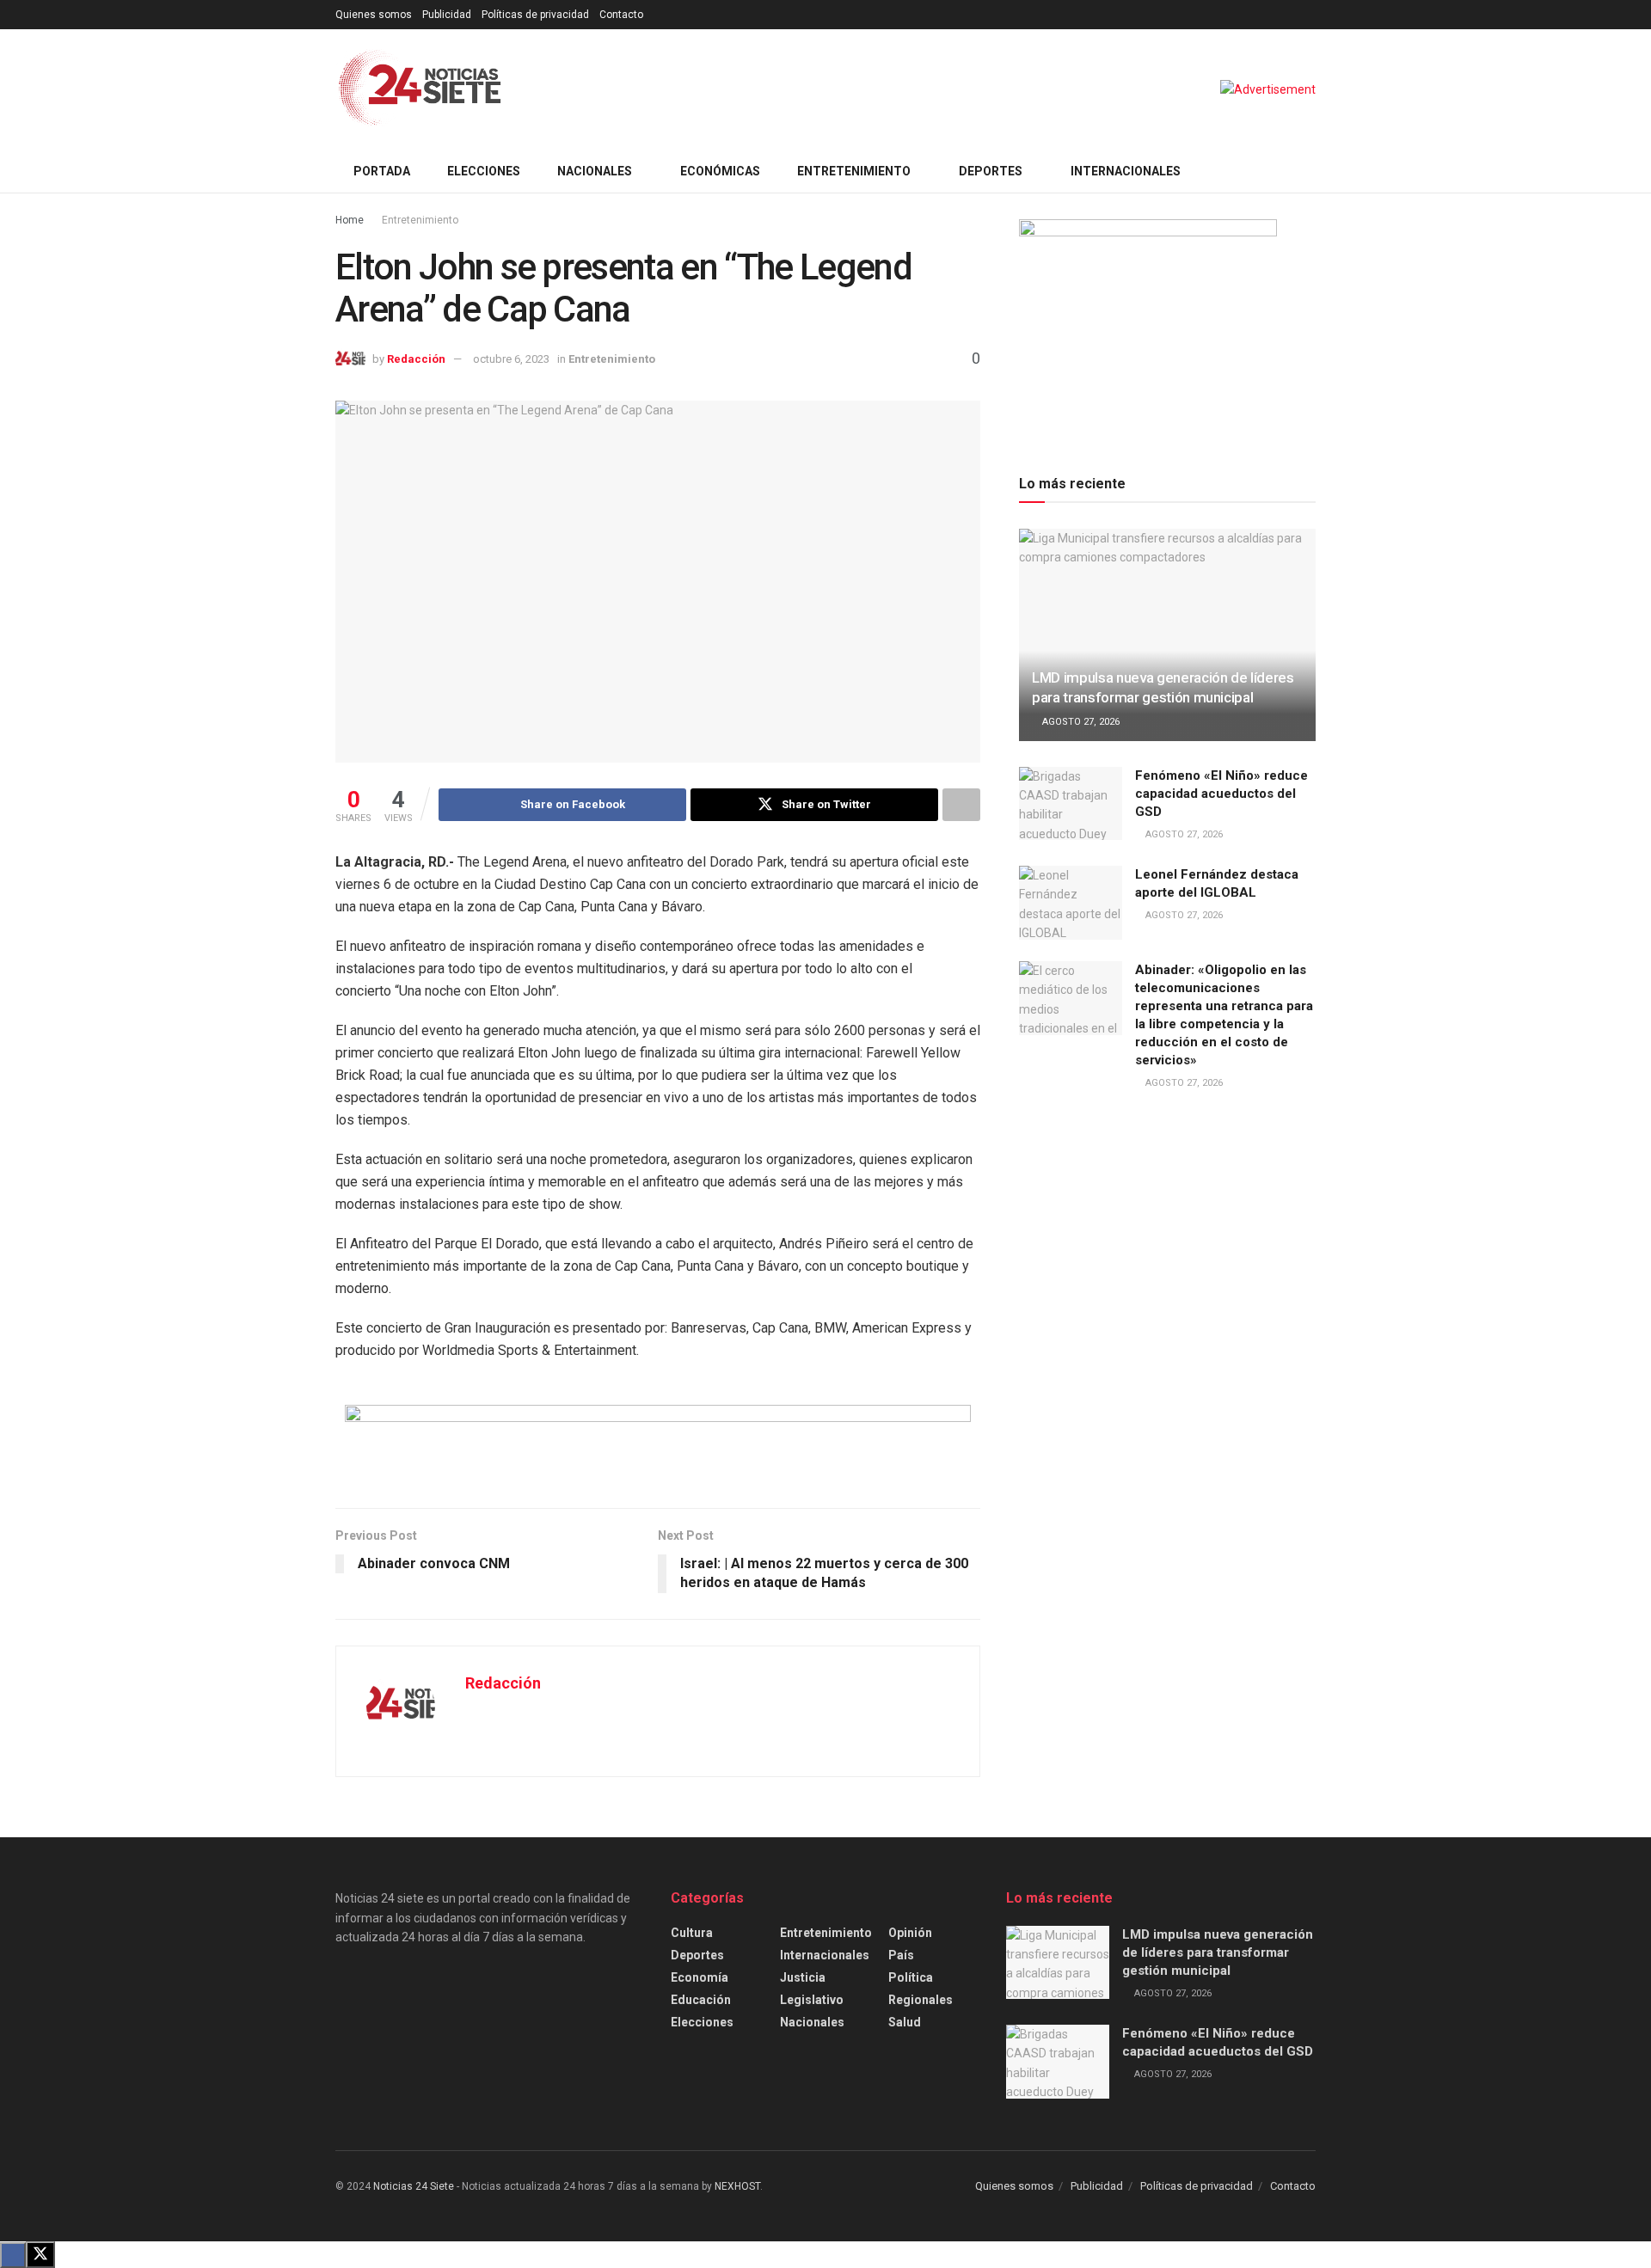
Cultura (692, 1933)
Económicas (720, 171)
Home (350, 220)
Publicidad (447, 15)
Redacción (416, 359)
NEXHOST (737, 2186)
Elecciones (484, 171)
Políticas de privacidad (535, 15)
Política (911, 1977)
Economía (700, 1977)
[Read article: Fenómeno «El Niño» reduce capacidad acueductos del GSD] (1071, 804)
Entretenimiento (854, 171)
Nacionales (595, 171)
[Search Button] (1309, 171)
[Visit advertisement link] (1268, 89)
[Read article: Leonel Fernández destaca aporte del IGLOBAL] (1071, 903)
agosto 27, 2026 (1080, 722)
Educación (701, 2000)
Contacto (621, 15)
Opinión (910, 1933)
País (901, 1955)
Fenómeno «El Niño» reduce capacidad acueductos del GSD (1221, 794)
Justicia (803, 1977)
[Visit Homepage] (420, 89)
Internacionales (1126, 171)
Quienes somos (374, 15)
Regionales (921, 2000)
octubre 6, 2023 (511, 359)
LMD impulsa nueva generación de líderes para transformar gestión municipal (1218, 1952)
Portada (382, 171)
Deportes (991, 171)
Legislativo (812, 2000)
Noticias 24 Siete (414, 2186)
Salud (905, 2022)
